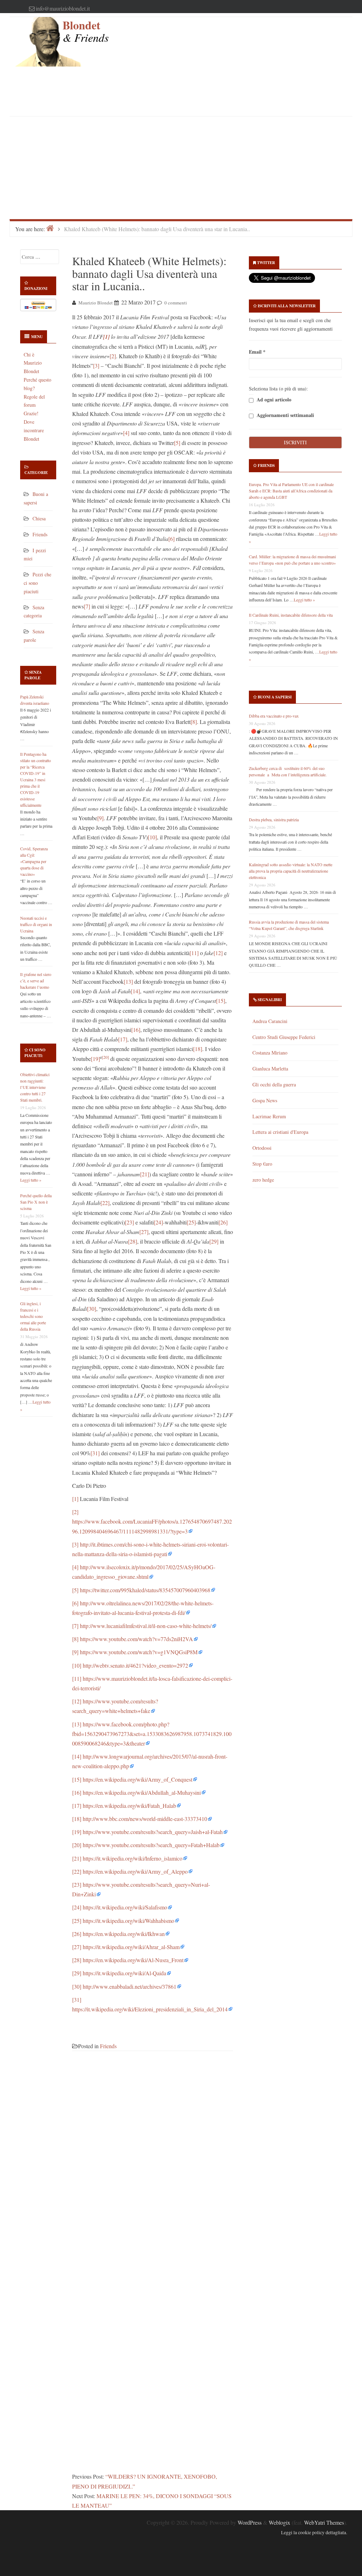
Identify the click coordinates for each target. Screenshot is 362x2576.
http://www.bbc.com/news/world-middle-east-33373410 (145, 1819)
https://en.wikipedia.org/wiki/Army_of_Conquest (138, 1779)
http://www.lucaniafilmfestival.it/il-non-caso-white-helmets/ (146, 1626)
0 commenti (176, 303)
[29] (214, 1241)
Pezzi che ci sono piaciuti (37, 583)
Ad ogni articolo (273, 400)
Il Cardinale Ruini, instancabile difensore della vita (291, 615)
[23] (129, 1222)
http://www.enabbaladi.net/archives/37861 (130, 1986)
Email (257, 352)
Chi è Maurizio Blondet (33, 363)
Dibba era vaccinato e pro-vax (274, 716)
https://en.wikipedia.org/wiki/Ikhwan (124, 1934)
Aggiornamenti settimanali (285, 415)
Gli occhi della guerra (274, 1084)
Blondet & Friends (86, 31)
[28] (133, 1241)
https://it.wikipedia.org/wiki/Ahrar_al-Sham (131, 1947)
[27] (144, 1232)
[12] (218, 953)
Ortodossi (262, 1148)
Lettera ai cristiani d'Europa (280, 1132)
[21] (145, 1174)
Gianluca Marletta (270, 1069)
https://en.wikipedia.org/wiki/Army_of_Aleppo (135, 1871)
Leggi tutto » (31, 1180)
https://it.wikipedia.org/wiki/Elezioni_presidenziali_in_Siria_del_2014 (150, 2009)
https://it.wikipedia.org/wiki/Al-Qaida (124, 1973)
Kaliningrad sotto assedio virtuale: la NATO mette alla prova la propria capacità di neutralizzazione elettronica (291, 871)
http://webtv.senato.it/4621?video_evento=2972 (135, 1665)
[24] (158, 1222)
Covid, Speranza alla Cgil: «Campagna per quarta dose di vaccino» (34, 861)
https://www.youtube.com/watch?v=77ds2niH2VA (136, 1639)
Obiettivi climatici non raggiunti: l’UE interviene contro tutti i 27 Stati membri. (35, 1087)
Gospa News (265, 1100)
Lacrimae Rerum (269, 1116)
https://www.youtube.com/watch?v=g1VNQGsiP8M (139, 1652)
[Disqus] (153, 2167)
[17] (123, 1039)
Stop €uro (262, 1164)
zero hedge (263, 1180)
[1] (75, 1499)
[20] (105, 1057)
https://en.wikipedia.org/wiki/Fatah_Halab (129, 1806)
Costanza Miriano (270, 1053)
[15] (221, 1001)
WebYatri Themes (324, 2522)
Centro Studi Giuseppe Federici (284, 1037)
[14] (135, 991)
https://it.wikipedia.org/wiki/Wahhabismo (129, 1921)
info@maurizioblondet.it (63, 8)
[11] (194, 953)
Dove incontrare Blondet (34, 430)
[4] (126, 433)
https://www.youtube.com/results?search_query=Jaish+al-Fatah (153, 1832)
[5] (177, 443)
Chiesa (39, 518)
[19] (95, 1059)
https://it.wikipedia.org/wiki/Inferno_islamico (133, 1858)
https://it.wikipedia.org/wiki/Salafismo (125, 1907)
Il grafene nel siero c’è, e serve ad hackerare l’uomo (36, 981)
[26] (223, 1222)
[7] (87, 606)
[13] (128, 981)
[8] (194, 722)
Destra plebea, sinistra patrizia (274, 819)
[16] (136, 1030)
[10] (152, 837)
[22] (105, 1203)
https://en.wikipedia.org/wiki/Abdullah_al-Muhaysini (142, 1792)
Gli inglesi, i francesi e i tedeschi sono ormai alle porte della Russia (33, 1316)
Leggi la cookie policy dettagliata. (314, 2532)
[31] (95, 1453)
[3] (96, 365)
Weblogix (279, 2522)
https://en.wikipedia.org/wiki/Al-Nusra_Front (133, 1960)
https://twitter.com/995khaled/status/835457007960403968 (145, 1590)
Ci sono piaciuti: (35, 1053)
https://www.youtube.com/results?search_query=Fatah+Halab (151, 1845)
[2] (113, 356)
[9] (100, 818)
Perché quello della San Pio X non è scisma (36, 1202)
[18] (198, 1049)
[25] (191, 1222)
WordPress (250, 2522)
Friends (40, 534)
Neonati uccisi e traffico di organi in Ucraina (36, 924)
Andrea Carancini (270, 1021)
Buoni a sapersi (275, 697)
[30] (92, 1309)
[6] (171, 539)
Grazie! (31, 413)
